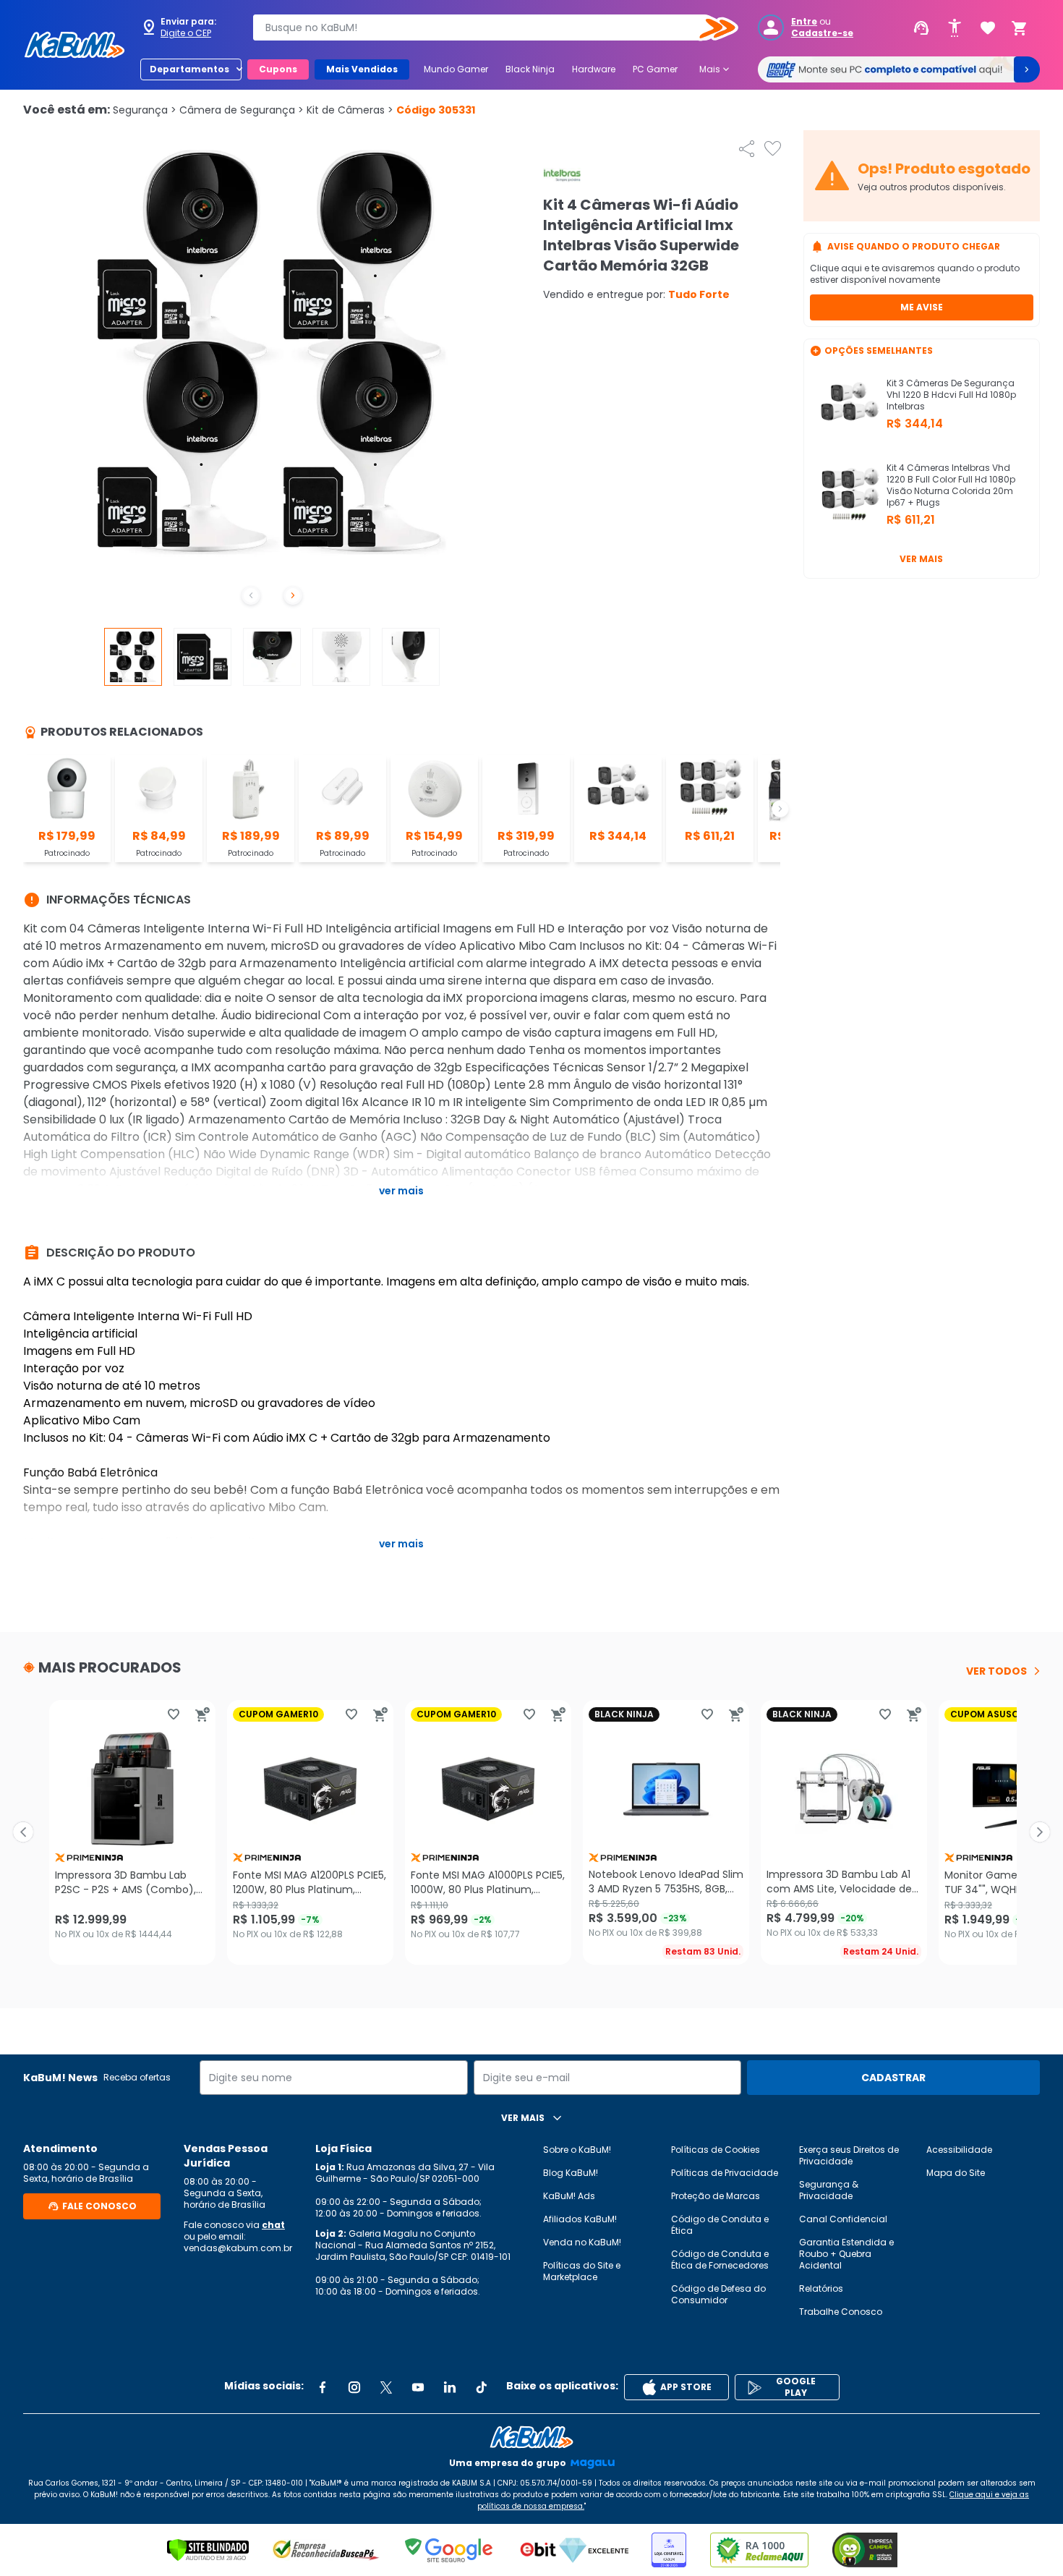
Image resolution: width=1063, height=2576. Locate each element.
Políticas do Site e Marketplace (582, 2271)
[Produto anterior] (23, 1832)
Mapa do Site (956, 2173)
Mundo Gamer (456, 69)
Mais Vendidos (362, 69)
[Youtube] (418, 2387)
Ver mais (921, 559)
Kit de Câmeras (350, 110)
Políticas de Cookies (716, 2150)
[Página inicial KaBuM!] (74, 45)
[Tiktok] (482, 2387)
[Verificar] (208, 2550)
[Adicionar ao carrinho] (202, 1714)
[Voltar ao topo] (531, 2437)
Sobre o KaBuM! (577, 2150)
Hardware (594, 69)
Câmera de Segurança (242, 110)
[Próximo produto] (1040, 1832)
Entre (804, 22)
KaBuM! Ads (569, 2196)
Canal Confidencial (843, 2219)
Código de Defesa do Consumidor (718, 2294)
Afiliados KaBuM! (580, 2219)
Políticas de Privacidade (725, 2173)
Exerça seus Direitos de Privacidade (849, 2155)
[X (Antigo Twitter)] (386, 2387)
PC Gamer (655, 69)
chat (273, 2225)
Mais (716, 69)
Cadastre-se (822, 33)
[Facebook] (323, 2387)
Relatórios (821, 2288)
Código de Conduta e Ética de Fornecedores (720, 2260)
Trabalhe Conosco (841, 2312)
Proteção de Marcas (716, 2196)
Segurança (145, 110)
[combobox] (485, 27)
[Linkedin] (450, 2387)
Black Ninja (530, 69)
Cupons (278, 69)
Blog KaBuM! (571, 2173)
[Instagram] (354, 2387)
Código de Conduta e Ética (720, 2225)
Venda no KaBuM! (582, 2242)
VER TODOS (996, 1671)
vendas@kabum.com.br (238, 2248)
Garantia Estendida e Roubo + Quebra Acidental (846, 2254)
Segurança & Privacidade (829, 2190)
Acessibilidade (959, 2150)
